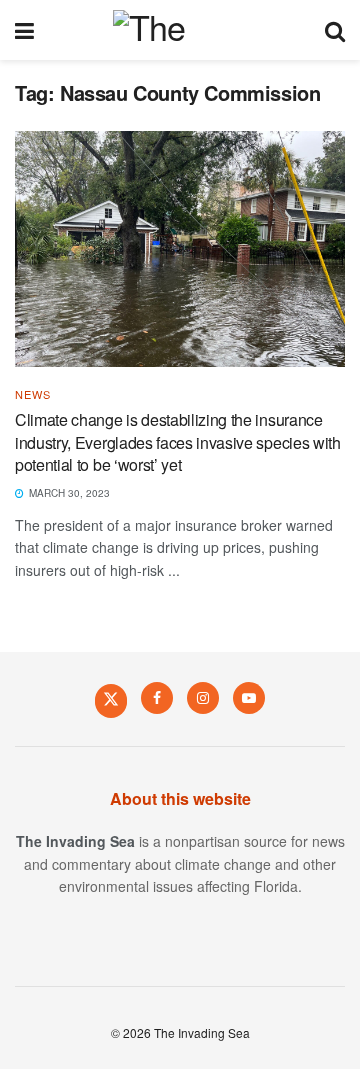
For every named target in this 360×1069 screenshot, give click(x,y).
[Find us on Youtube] (249, 698)
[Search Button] (335, 30)
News (33, 394)
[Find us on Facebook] (157, 698)
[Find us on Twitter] (111, 700)
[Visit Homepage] (179, 30)
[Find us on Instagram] (203, 698)
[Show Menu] (24, 30)
